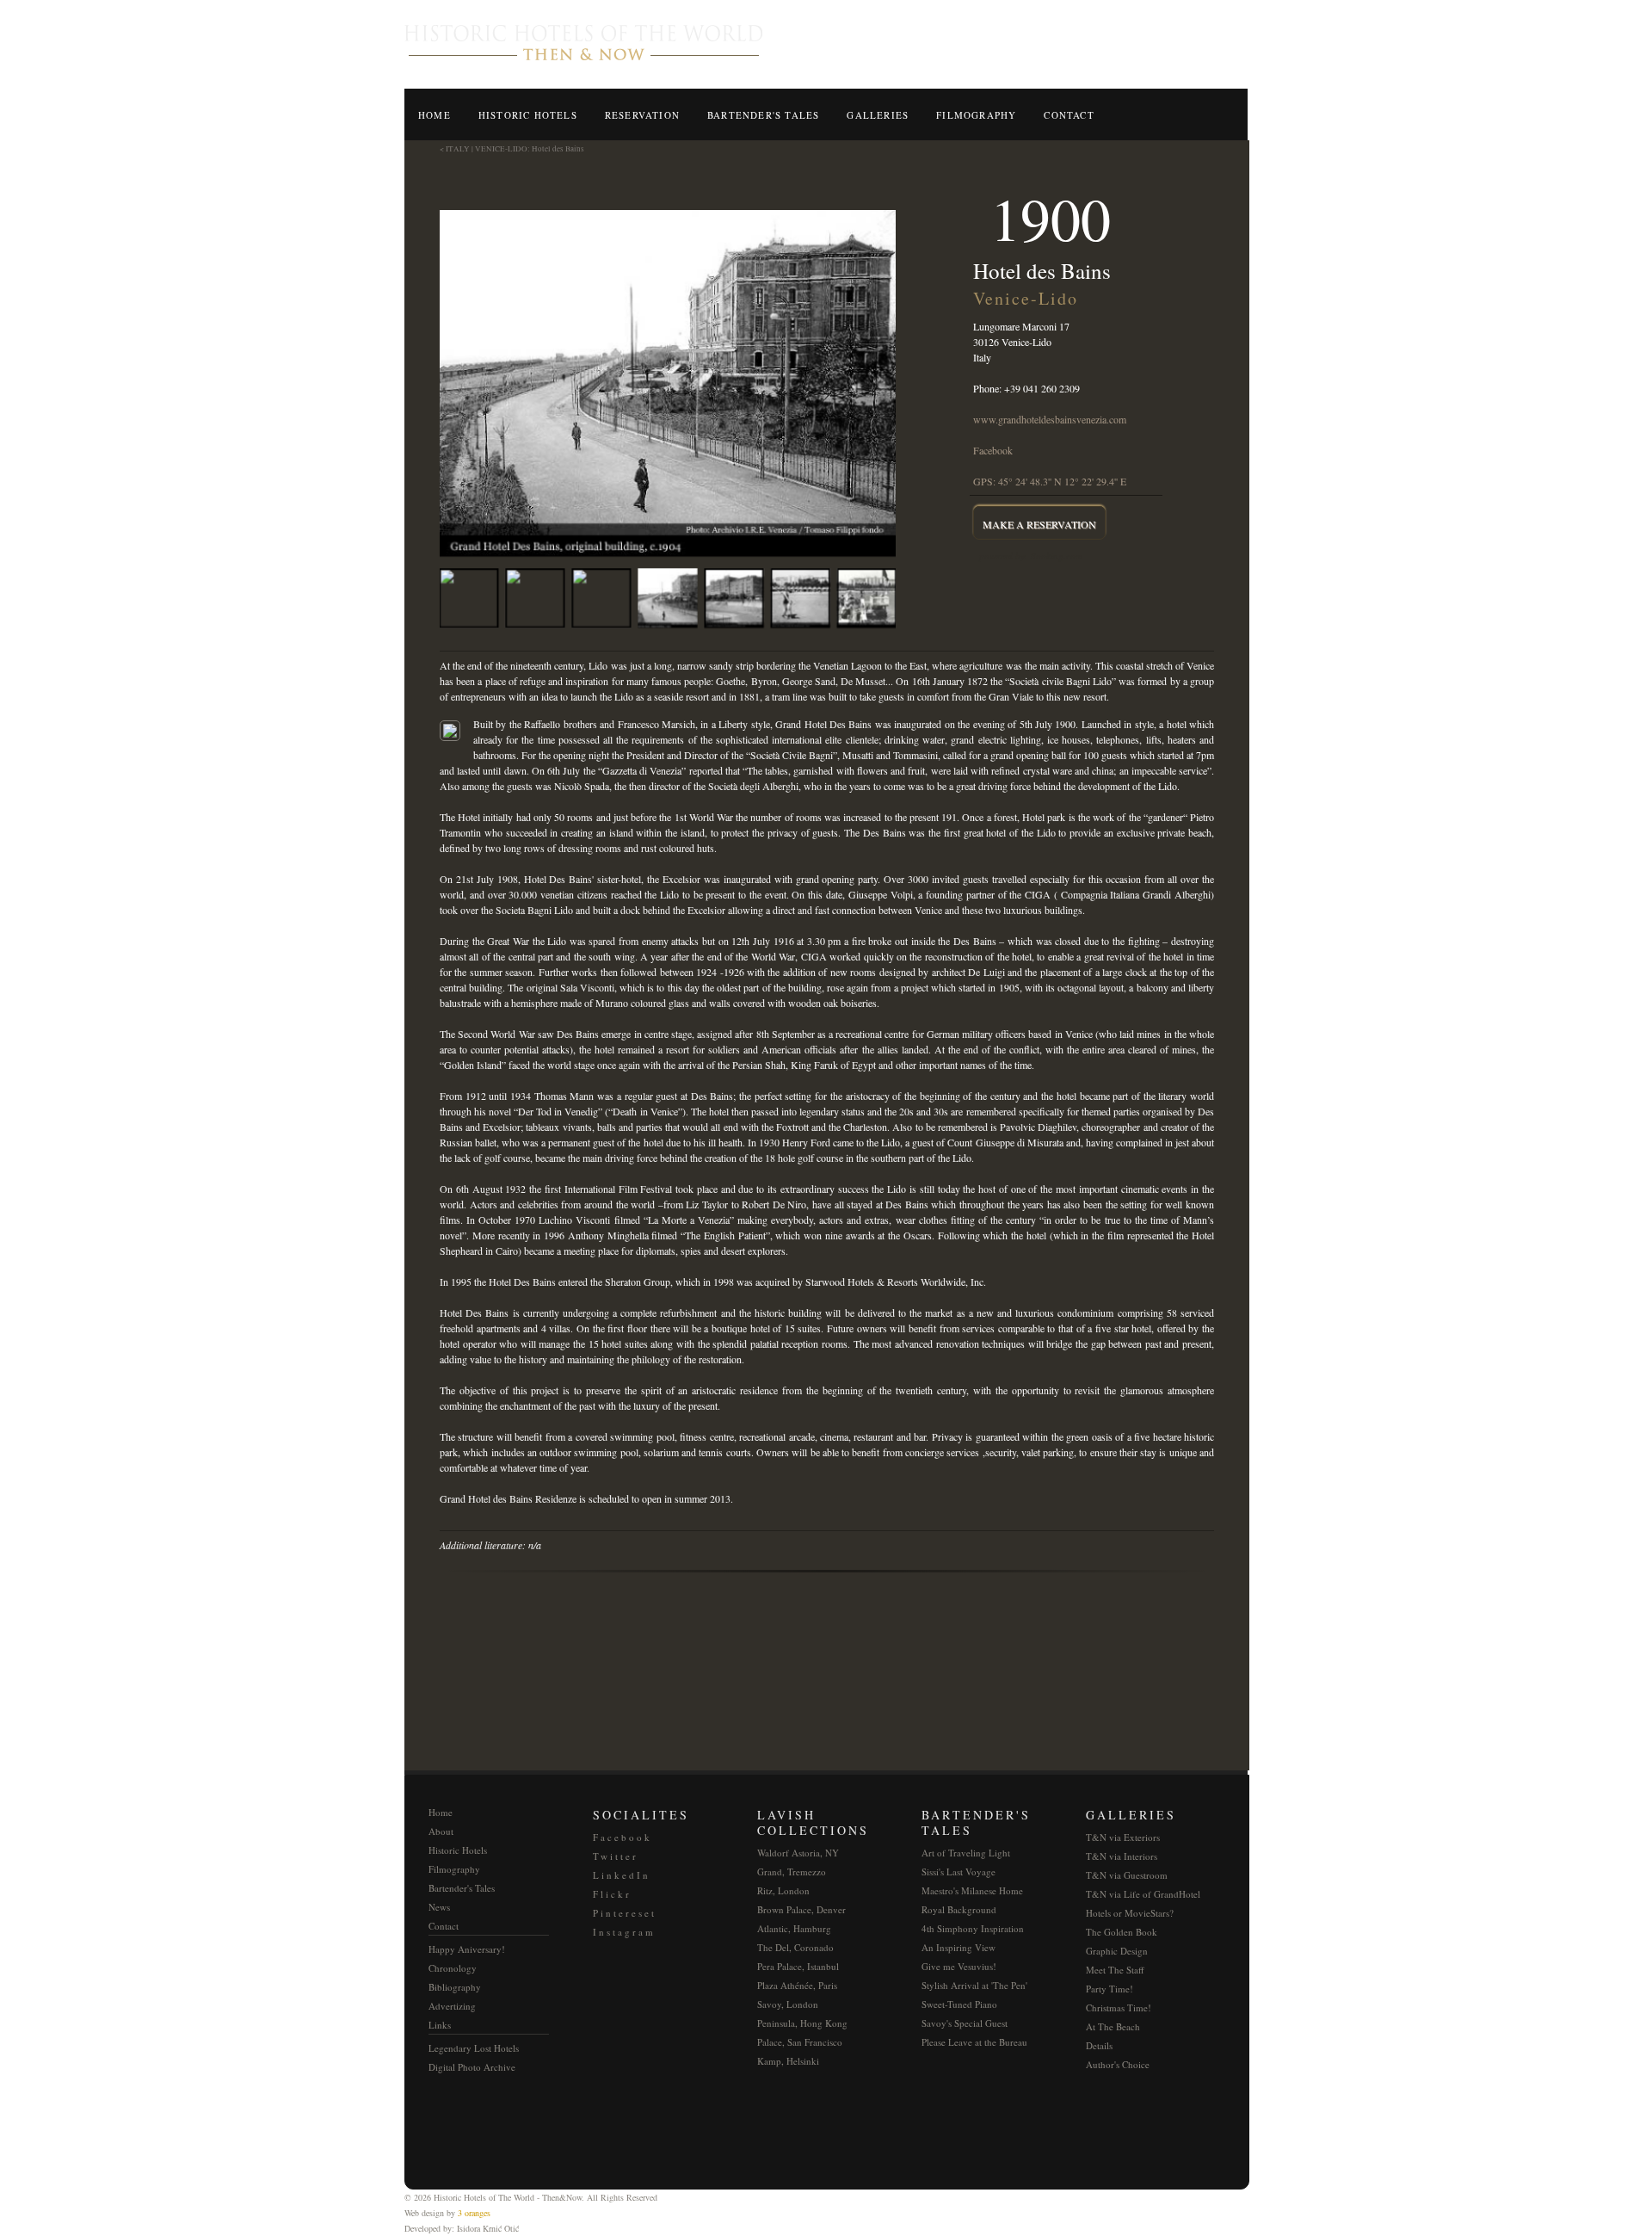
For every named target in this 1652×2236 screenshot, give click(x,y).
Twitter (616, 1856)
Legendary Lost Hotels (474, 2048)
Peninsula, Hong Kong (802, 2023)
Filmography (454, 1869)
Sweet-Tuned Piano (959, 2004)
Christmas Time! (1119, 2007)
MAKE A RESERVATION (1039, 524)
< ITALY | (456, 149)
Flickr (612, 1894)
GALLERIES (878, 115)
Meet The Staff (1115, 1970)
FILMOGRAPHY (976, 115)
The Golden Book (1122, 1932)
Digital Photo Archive (472, 2067)
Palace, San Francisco (800, 2042)
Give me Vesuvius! (959, 1966)
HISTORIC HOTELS (528, 115)
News (439, 1907)
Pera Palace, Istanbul (798, 1966)
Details (1099, 2045)
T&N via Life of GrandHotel (1143, 1894)
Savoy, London (788, 2004)
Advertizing (452, 2006)
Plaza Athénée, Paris (797, 1985)
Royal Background (959, 1909)
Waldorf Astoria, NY (798, 1853)
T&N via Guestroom (1127, 1875)
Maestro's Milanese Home (972, 1890)
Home (441, 1812)
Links (440, 2025)
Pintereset (625, 1913)
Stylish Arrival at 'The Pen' (974, 1985)
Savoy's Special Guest (965, 2023)
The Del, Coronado (795, 1947)
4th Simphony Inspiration (973, 1928)
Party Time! (1110, 1989)
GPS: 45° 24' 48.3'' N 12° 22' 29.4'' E (1050, 481)
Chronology (453, 1968)
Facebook (993, 450)
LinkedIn (622, 1875)
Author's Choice (1118, 2064)
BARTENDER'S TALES (763, 115)
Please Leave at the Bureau (974, 2042)
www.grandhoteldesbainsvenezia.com (1050, 419)
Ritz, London (783, 1890)
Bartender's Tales (462, 1888)
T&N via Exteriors (1123, 1837)
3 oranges (474, 2213)
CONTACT (1069, 115)
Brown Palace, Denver (801, 1909)
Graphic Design (1117, 1951)
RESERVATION (642, 115)
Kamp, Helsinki (788, 2061)
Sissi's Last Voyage (959, 1872)
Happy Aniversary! (467, 1949)
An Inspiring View (959, 1947)
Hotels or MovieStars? (1130, 1913)
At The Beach (1113, 2026)
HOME (435, 115)
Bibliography (455, 1987)
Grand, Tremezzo (792, 1872)
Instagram (624, 1932)
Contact (444, 1926)
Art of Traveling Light (966, 1853)
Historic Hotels (458, 1850)
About (441, 1831)
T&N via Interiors (1122, 1856)
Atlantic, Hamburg (794, 1928)
